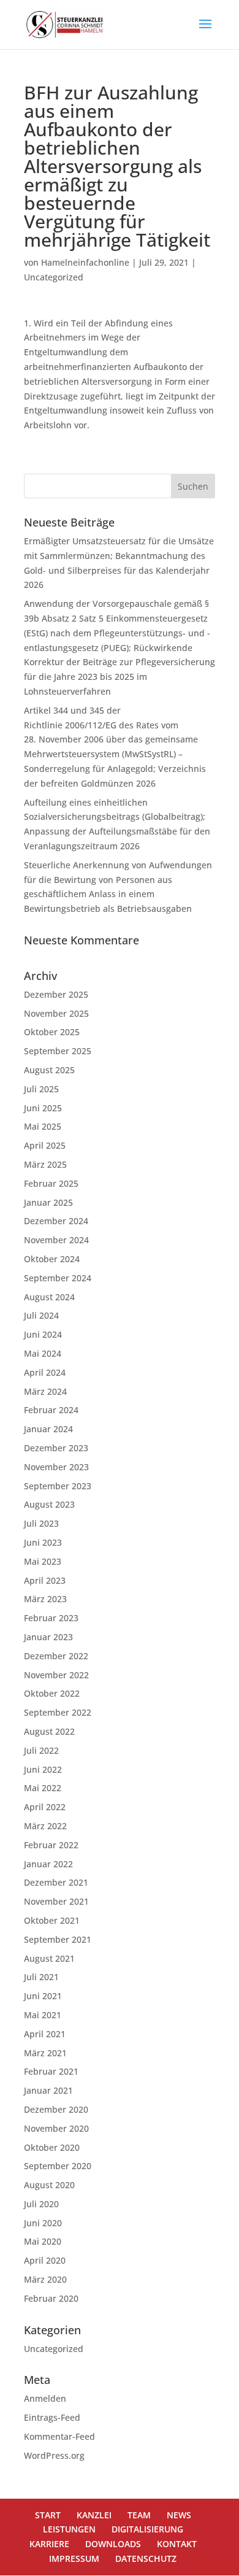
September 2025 (58, 1051)
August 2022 (49, 1731)
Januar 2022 (48, 1864)
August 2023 (49, 1504)
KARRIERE (49, 2544)
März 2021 (45, 2053)
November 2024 (56, 1240)
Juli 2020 (41, 2204)
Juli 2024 (41, 1315)
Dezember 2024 (56, 1221)
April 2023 (45, 1580)
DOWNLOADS (113, 2544)
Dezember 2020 (56, 2109)
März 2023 (45, 1599)
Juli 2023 (41, 1523)
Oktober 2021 (52, 1920)
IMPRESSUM (74, 2559)
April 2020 (45, 2260)
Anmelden (45, 2398)
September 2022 (58, 1712)
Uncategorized (54, 277)
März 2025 (45, 1164)
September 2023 (58, 1486)
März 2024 (45, 1391)
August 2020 (49, 2185)
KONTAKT (177, 2544)
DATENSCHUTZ (146, 2559)
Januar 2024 (48, 1429)
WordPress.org (54, 2455)
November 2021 (56, 1901)
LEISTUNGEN (69, 2529)
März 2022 (45, 1826)
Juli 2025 (41, 1089)
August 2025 (49, 1070)
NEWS (179, 2515)
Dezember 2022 (56, 1656)
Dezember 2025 (56, 994)
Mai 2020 (43, 2241)
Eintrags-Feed (52, 2417)
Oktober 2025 (52, 1032)
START (48, 2515)
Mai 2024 (43, 1353)
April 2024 (45, 1372)
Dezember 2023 (56, 1448)
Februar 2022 (51, 1845)
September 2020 (58, 2166)
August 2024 (49, 1297)
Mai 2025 (43, 1126)
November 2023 (56, 1467)
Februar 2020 (51, 2298)
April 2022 (45, 1807)
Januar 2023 (48, 1637)
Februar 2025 (51, 1183)
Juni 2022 (43, 1769)
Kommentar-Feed (59, 2436)
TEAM (139, 2515)
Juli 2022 (41, 1750)
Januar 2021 (48, 2090)
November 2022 (56, 1675)
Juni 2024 (43, 1334)
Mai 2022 (43, 1788)
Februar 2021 (51, 2071)
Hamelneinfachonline (85, 262)
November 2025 (56, 1013)
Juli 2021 (41, 1977)
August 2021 (49, 1958)
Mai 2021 (43, 2015)
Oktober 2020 (52, 2147)
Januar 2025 (48, 1202)
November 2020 (56, 2128)
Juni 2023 (43, 1542)
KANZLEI (94, 2515)
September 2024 (58, 1278)
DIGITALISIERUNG (147, 2529)
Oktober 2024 (52, 1259)
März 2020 (45, 2279)
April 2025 (45, 1145)
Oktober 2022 (52, 1693)
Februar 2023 (51, 1618)
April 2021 (45, 2034)
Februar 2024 (51, 1410)
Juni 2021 (43, 1996)
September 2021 (58, 1939)
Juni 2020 (43, 2223)
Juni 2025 (43, 1108)
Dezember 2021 (56, 1882)
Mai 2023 (43, 1561)
